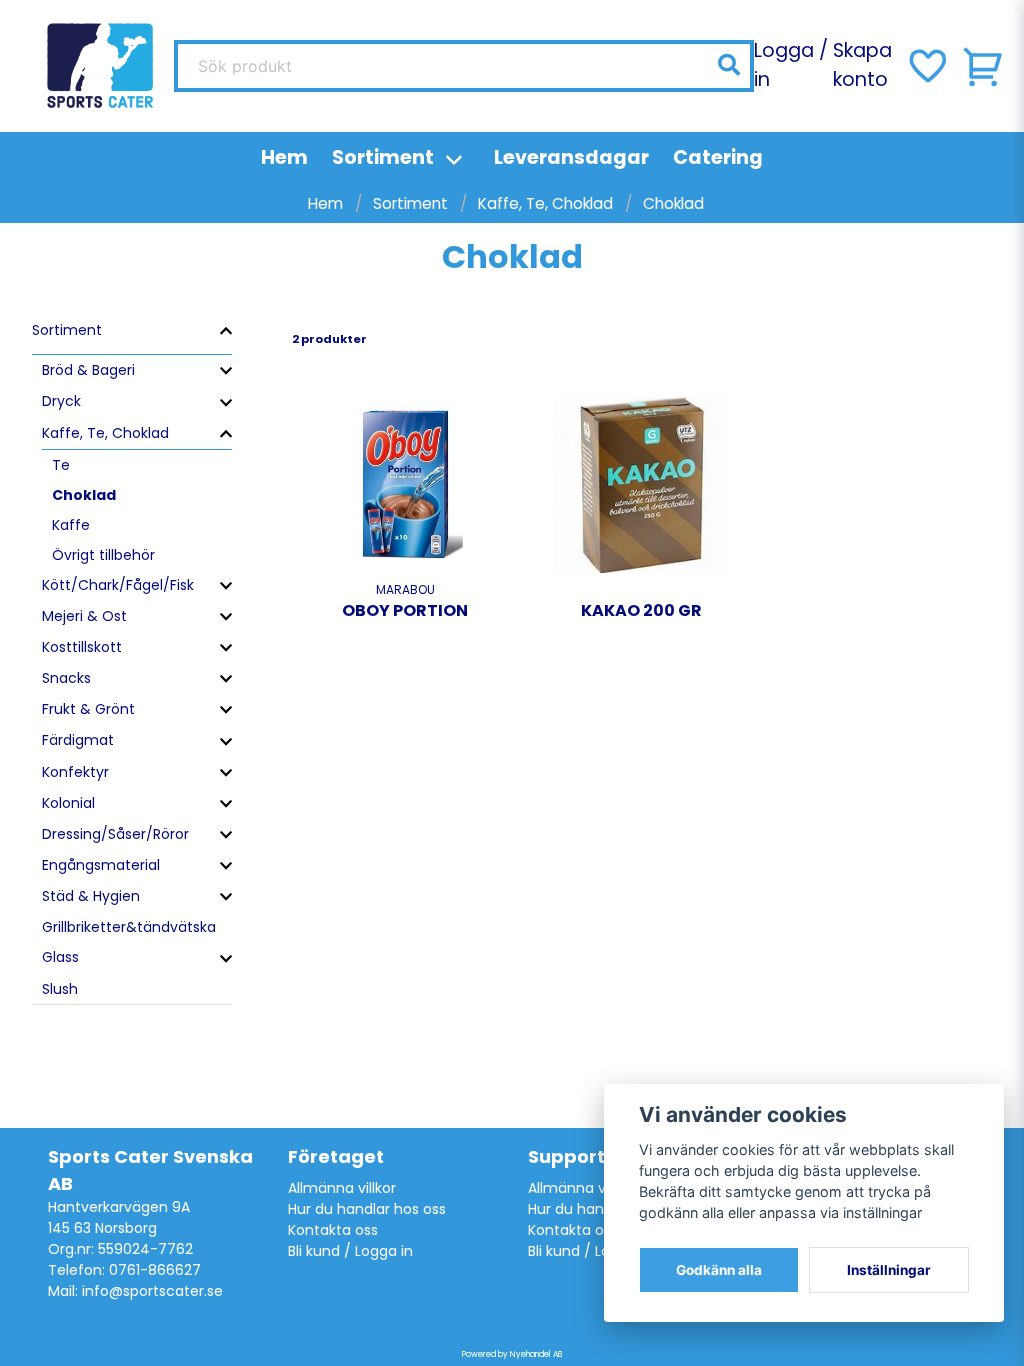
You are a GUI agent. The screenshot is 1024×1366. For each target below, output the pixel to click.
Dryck (61, 401)
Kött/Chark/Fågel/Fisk (118, 585)
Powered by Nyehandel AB (512, 1354)
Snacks (66, 678)
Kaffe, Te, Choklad (545, 203)
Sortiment (383, 157)
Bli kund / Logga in (350, 1251)
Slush (60, 989)
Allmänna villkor (342, 1188)
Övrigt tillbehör (103, 555)
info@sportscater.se (152, 1291)
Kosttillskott (82, 647)
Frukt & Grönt (88, 709)
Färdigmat (78, 740)
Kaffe (71, 525)
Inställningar (889, 1270)
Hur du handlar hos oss (367, 1209)
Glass (60, 957)
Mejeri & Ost (84, 616)
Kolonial (68, 803)
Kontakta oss (333, 1230)
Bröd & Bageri (88, 370)
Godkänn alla (719, 1270)
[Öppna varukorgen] (984, 66)
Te (61, 465)
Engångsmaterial (101, 865)
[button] (729, 65)
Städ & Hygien (91, 896)
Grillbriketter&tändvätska (129, 927)
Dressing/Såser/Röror (115, 834)
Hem (284, 157)
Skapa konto (862, 65)
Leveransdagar (571, 157)
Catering (718, 157)
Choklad (84, 495)
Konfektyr (75, 772)
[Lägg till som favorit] (926, 66)
